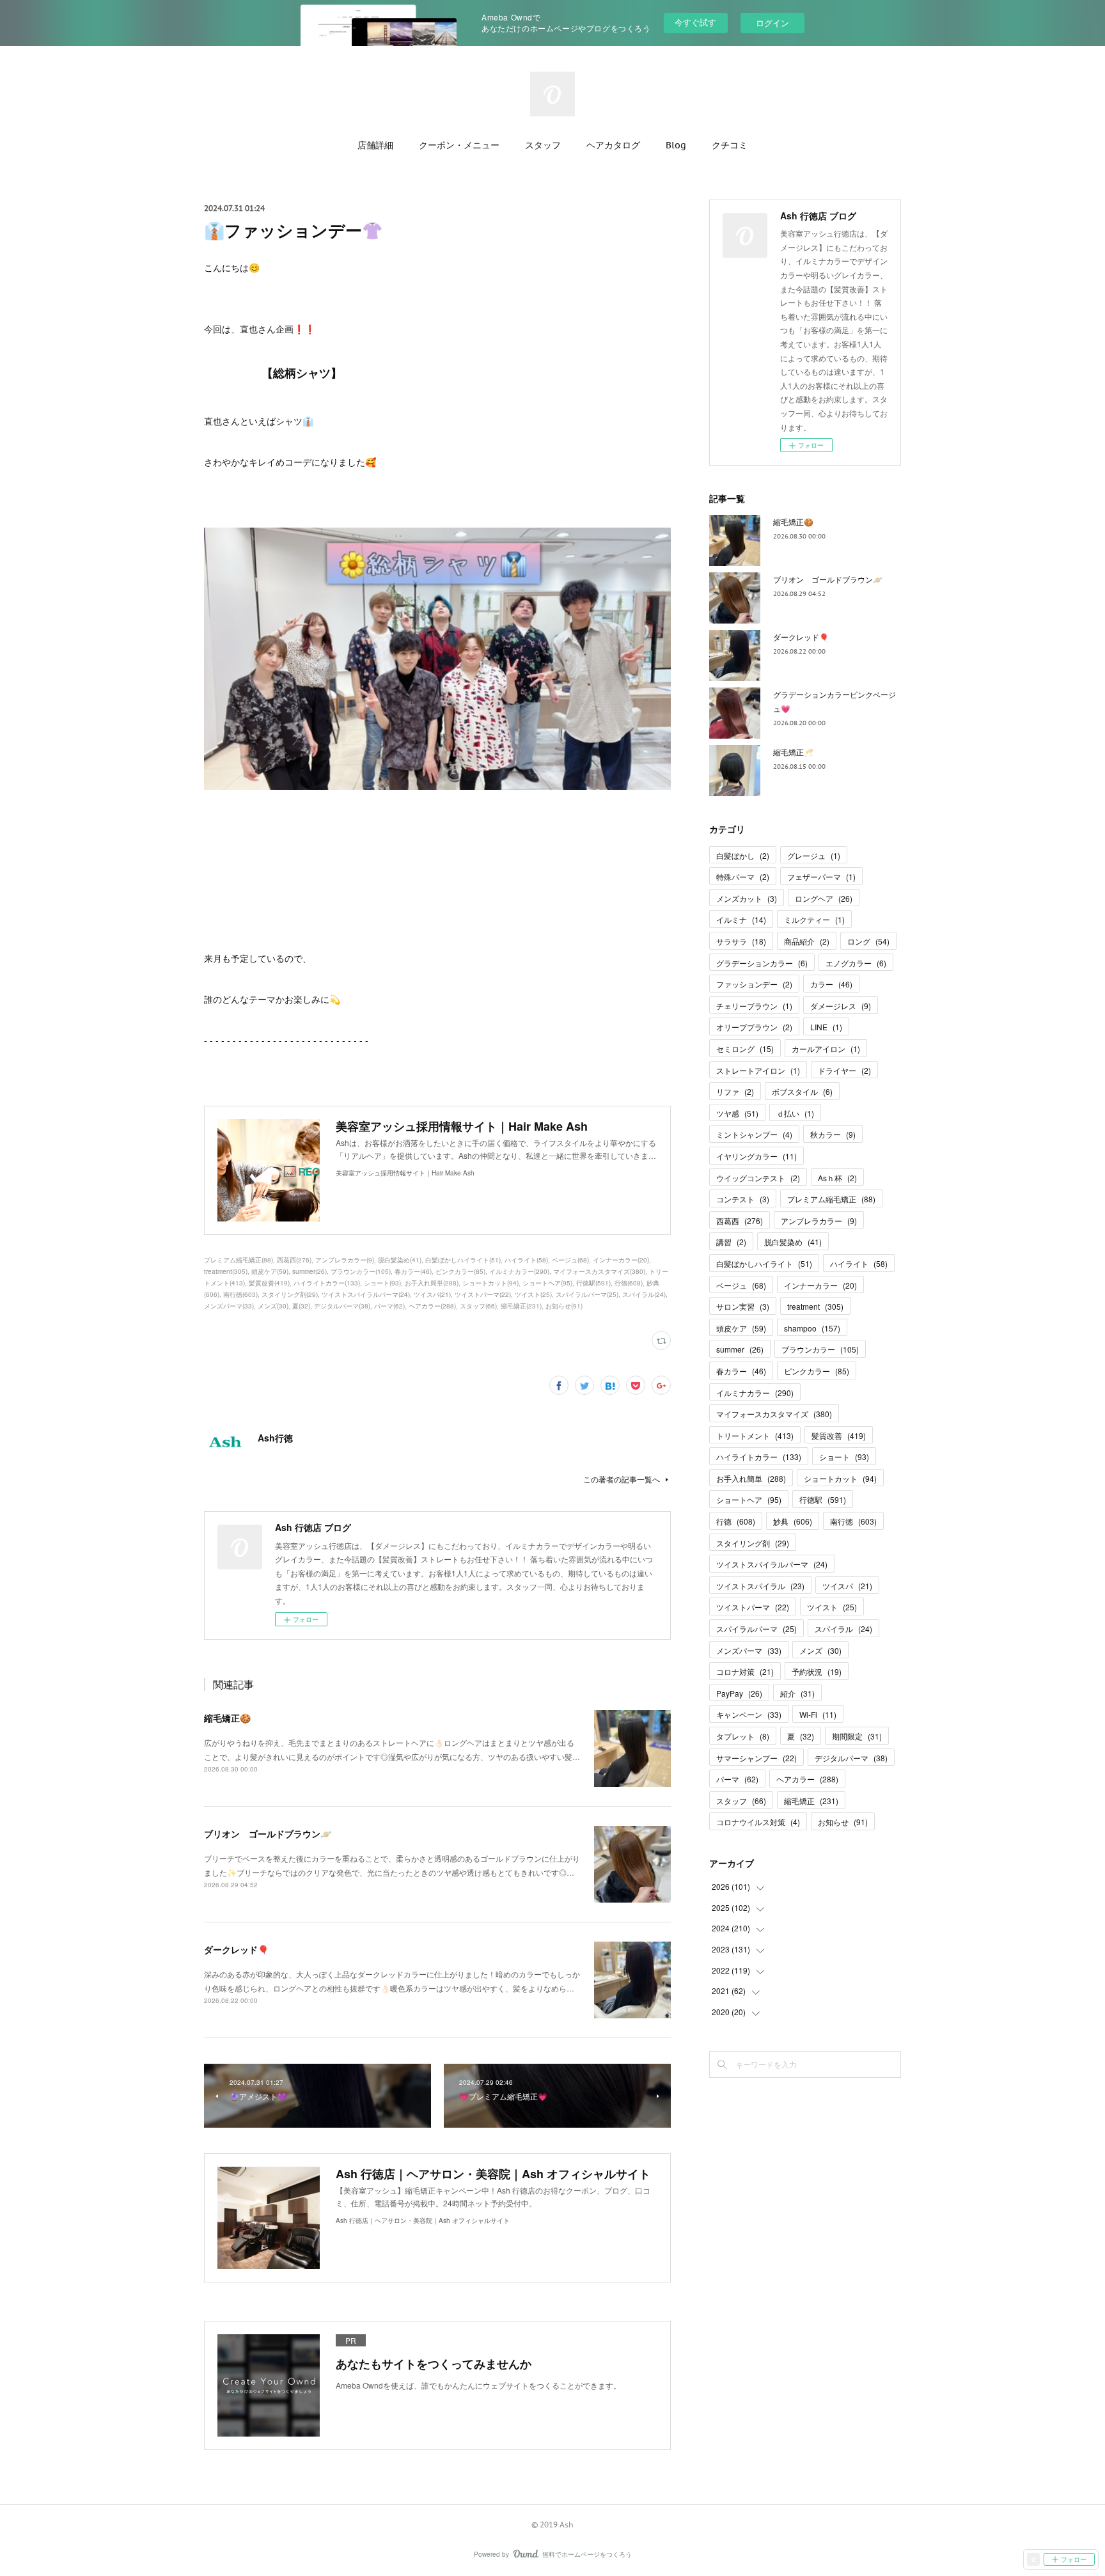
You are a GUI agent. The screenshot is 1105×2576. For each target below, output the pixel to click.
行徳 (736, 1521)
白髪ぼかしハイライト (764, 1263)
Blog (676, 145)
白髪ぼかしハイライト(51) (463, 1260)
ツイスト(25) (533, 1294)
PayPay (739, 1693)
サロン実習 (743, 1306)
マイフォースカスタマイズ (774, 1414)
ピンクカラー (817, 1371)
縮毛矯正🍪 (227, 1718)
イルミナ (741, 919)
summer (740, 1349)
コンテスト (743, 1199)
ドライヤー (844, 1070)
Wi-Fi (818, 1714)
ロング (868, 941)
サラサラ (741, 941)
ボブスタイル (802, 1091)
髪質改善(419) (269, 1283)
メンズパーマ (749, 1650)
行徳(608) (629, 1283)
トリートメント (755, 1435)
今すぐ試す (695, 22)
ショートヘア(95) (547, 1283)
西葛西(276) (294, 1260)
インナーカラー (820, 1285)
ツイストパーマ (753, 1607)
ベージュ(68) (570, 1260)
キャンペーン (749, 1714)
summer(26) (310, 1271)
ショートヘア (749, 1499)
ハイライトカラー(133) (327, 1283)
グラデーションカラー (762, 963)
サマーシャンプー (756, 1758)
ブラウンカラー (820, 1349)
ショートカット (840, 1478)
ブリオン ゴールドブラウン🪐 (268, 1834)
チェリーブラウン (754, 1006)
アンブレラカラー (819, 1221)
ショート (844, 1457)
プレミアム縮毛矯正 (831, 1199)
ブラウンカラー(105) (361, 1271)
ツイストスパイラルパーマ (772, 1564)
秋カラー (833, 1134)
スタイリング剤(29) (290, 1294)
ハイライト (859, 1263)
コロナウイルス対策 (758, 1822)
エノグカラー (856, 963)
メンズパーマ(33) (229, 1306)
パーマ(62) (389, 1306)
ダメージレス (841, 1006)
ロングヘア (824, 898)
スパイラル (843, 1629)
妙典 (793, 1521)
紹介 (797, 1693)
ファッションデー (754, 984)
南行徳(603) (240, 1294)
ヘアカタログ (613, 145)
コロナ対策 (745, 1671)
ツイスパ (847, 1586)
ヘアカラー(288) (432, 1306)
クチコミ (730, 145)
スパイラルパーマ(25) (587, 1294)
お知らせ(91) (564, 1306)
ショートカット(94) (490, 1283)
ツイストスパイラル (760, 1586)
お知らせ (843, 1822)
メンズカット (747, 898)
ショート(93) (382, 1283)
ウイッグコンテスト (758, 1178)
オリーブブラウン (754, 1027)
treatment (815, 1306)
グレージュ (814, 855)
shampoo (812, 1328)
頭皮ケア (741, 1328)
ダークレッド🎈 (236, 1949)
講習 (731, 1242)
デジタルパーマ (851, 1758)
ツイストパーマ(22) (483, 1294)
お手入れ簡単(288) (432, 1283)
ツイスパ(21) (432, 1294)
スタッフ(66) (478, 1306)
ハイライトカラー (759, 1457)
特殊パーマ (743, 876)
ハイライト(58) (526, 1260)
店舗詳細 (375, 145)
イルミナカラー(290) (519, 1271)
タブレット (743, 1736)
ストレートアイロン (758, 1070)
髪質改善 (839, 1435)
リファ (735, 1091)
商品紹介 (807, 941)
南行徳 (853, 1521)
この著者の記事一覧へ (622, 1479)
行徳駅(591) (593, 1283)
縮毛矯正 (811, 1801)
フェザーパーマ (821, 876)
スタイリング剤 (753, 1543)
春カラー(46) (413, 1271)
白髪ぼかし (743, 855)
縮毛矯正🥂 (793, 752)
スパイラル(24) (644, 1294)
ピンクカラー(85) (460, 1271)
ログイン (772, 23)
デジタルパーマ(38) (342, 1306)
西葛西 (740, 1221)
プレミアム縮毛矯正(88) (239, 1260)
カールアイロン (826, 1048)
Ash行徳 (275, 1438)
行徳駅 (823, 1499)
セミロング (745, 1048)
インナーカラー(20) (621, 1260)
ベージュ (741, 1285)
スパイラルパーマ (756, 1629)
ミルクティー (814, 919)
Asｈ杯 (837, 1178)
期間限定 (857, 1736)
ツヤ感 (737, 1113)
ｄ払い (795, 1113)
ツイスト (832, 1607)
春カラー (741, 1371)
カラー (831, 984)
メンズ (820, 1650)
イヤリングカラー (756, 1156)
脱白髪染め (793, 1242)
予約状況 (817, 1671)
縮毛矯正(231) (521, 1306)
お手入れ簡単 (751, 1478)
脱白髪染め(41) (400, 1260)
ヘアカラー (807, 1779)
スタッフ (543, 145)
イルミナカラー (755, 1393)
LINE (826, 1027)
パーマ (737, 1779)
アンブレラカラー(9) (345, 1260)
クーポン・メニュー (459, 145)
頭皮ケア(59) (270, 1271)
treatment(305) (226, 1271)
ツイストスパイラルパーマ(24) (366, 1294)
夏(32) (301, 1306)
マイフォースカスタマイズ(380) (599, 1271)
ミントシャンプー (754, 1134)
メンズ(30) (273, 1306)
